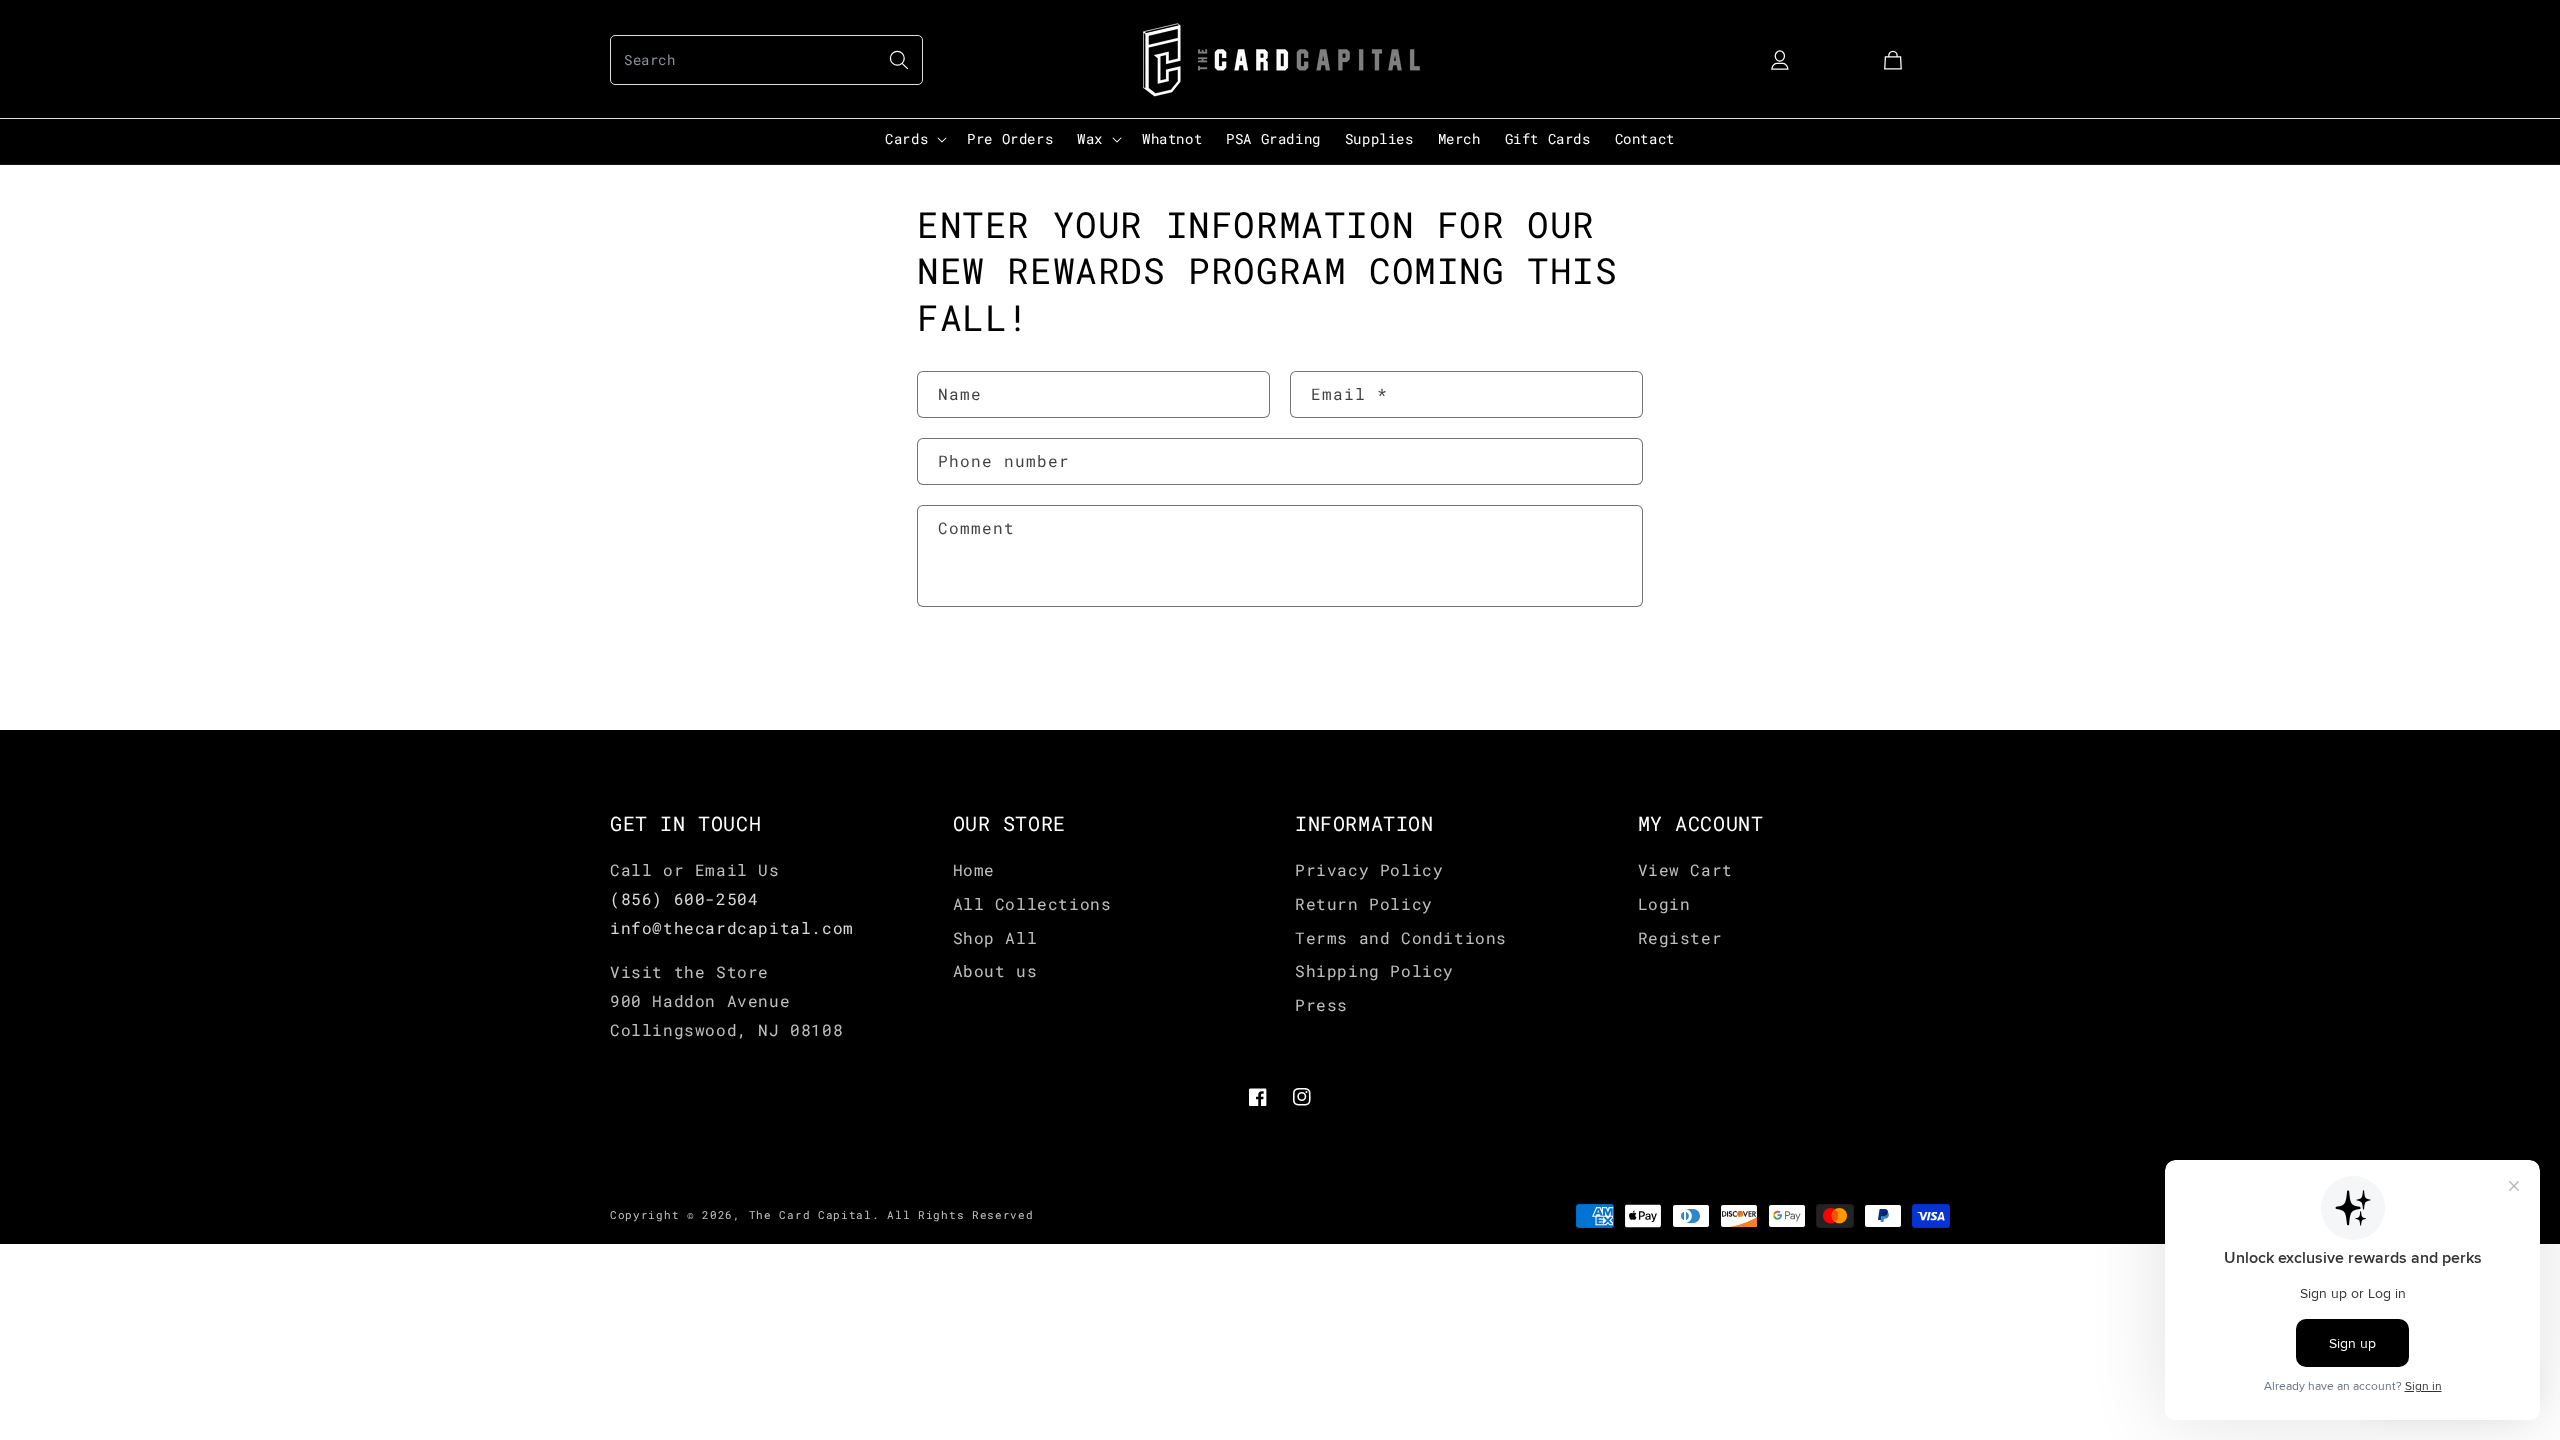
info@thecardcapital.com (732, 927)
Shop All (995, 937)
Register (1680, 937)
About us (995, 970)
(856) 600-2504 (684, 898)
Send (978, 671)
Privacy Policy (1369, 869)
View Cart (1685, 869)
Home (974, 869)
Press (1321, 1004)
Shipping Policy (1374, 970)
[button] (766, 60)
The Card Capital (810, 1214)
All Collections (1032, 903)
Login (1664, 903)
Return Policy (1364, 903)
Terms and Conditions (1401, 937)
